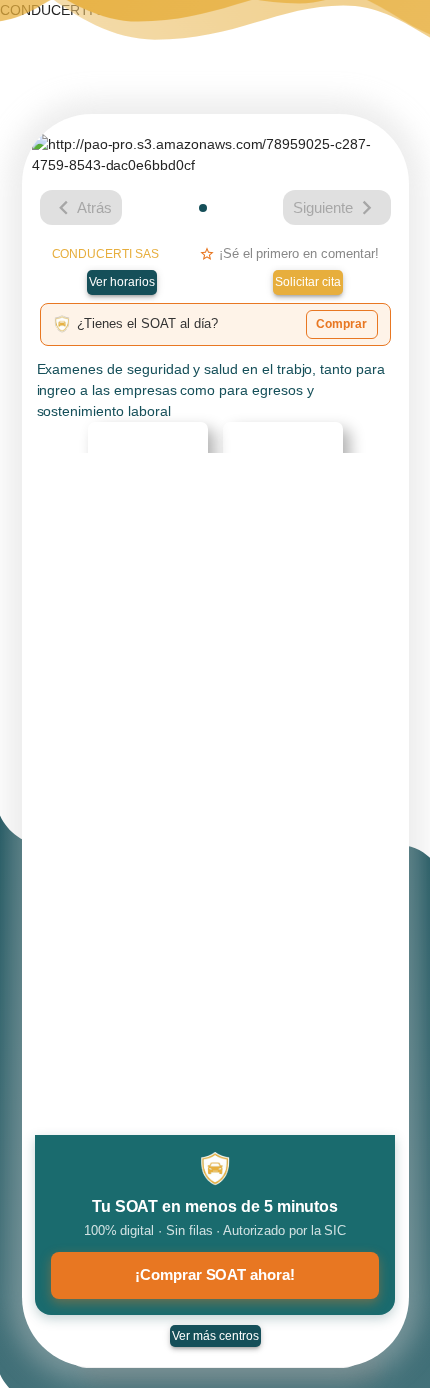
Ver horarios (122, 282)
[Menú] (396, 35)
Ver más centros (215, 1336)
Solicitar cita (308, 282)
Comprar (341, 324)
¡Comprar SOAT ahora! (215, 1274)
